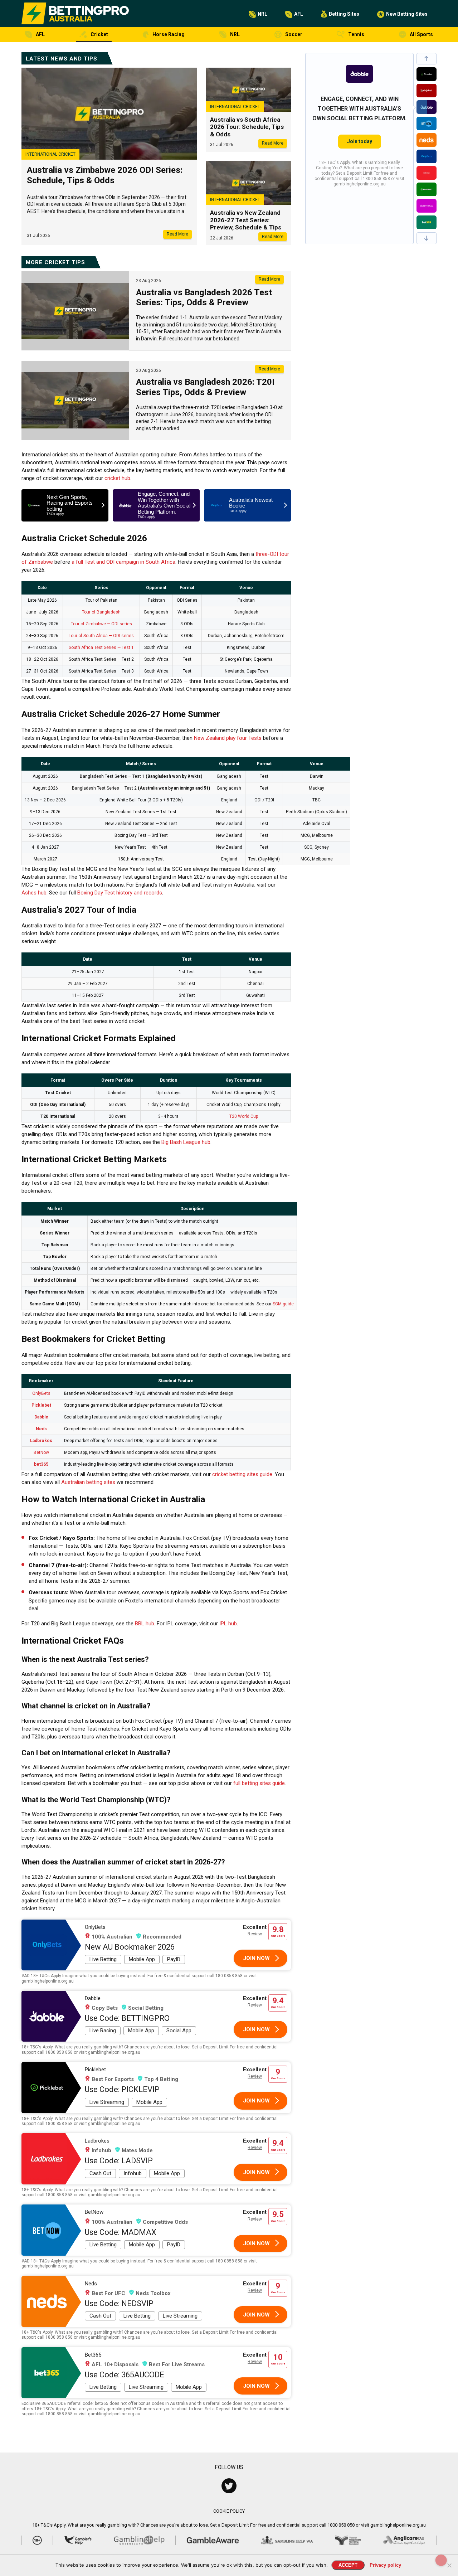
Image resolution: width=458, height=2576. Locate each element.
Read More (177, 234)
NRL (262, 14)
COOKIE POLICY (229, 2511)
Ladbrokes (41, 1441)
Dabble (41, 1417)
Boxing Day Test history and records (120, 893)
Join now (256, 1958)
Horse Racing (169, 34)
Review (255, 1934)
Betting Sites (344, 14)
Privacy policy (385, 2565)
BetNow (41, 1452)
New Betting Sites (407, 14)
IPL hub (228, 1624)
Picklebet (41, 1405)
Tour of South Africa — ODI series (101, 636)
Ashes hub (34, 893)
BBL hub (145, 1624)
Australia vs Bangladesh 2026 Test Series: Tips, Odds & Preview (204, 298)
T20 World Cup (244, 1116)
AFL (299, 14)
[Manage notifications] (441, 2560)
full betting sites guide (259, 1783)
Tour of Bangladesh (101, 612)
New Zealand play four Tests (228, 738)
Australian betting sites (88, 1482)
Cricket (99, 34)
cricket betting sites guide (242, 1474)
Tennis (356, 34)
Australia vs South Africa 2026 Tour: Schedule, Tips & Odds (247, 127)
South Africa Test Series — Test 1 (101, 647)
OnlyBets (41, 1393)
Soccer (294, 34)
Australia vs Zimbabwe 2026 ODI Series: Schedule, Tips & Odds (105, 175)
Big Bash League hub (186, 1142)
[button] (427, 59)
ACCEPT (348, 2565)
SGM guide (283, 1304)
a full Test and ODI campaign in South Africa (123, 562)
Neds (41, 1429)
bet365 (41, 1464)
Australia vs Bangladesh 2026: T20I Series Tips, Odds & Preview (205, 387)
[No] (449, 2565)
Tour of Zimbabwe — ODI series (101, 624)
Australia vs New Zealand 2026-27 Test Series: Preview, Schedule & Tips (246, 220)
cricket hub (117, 478)
